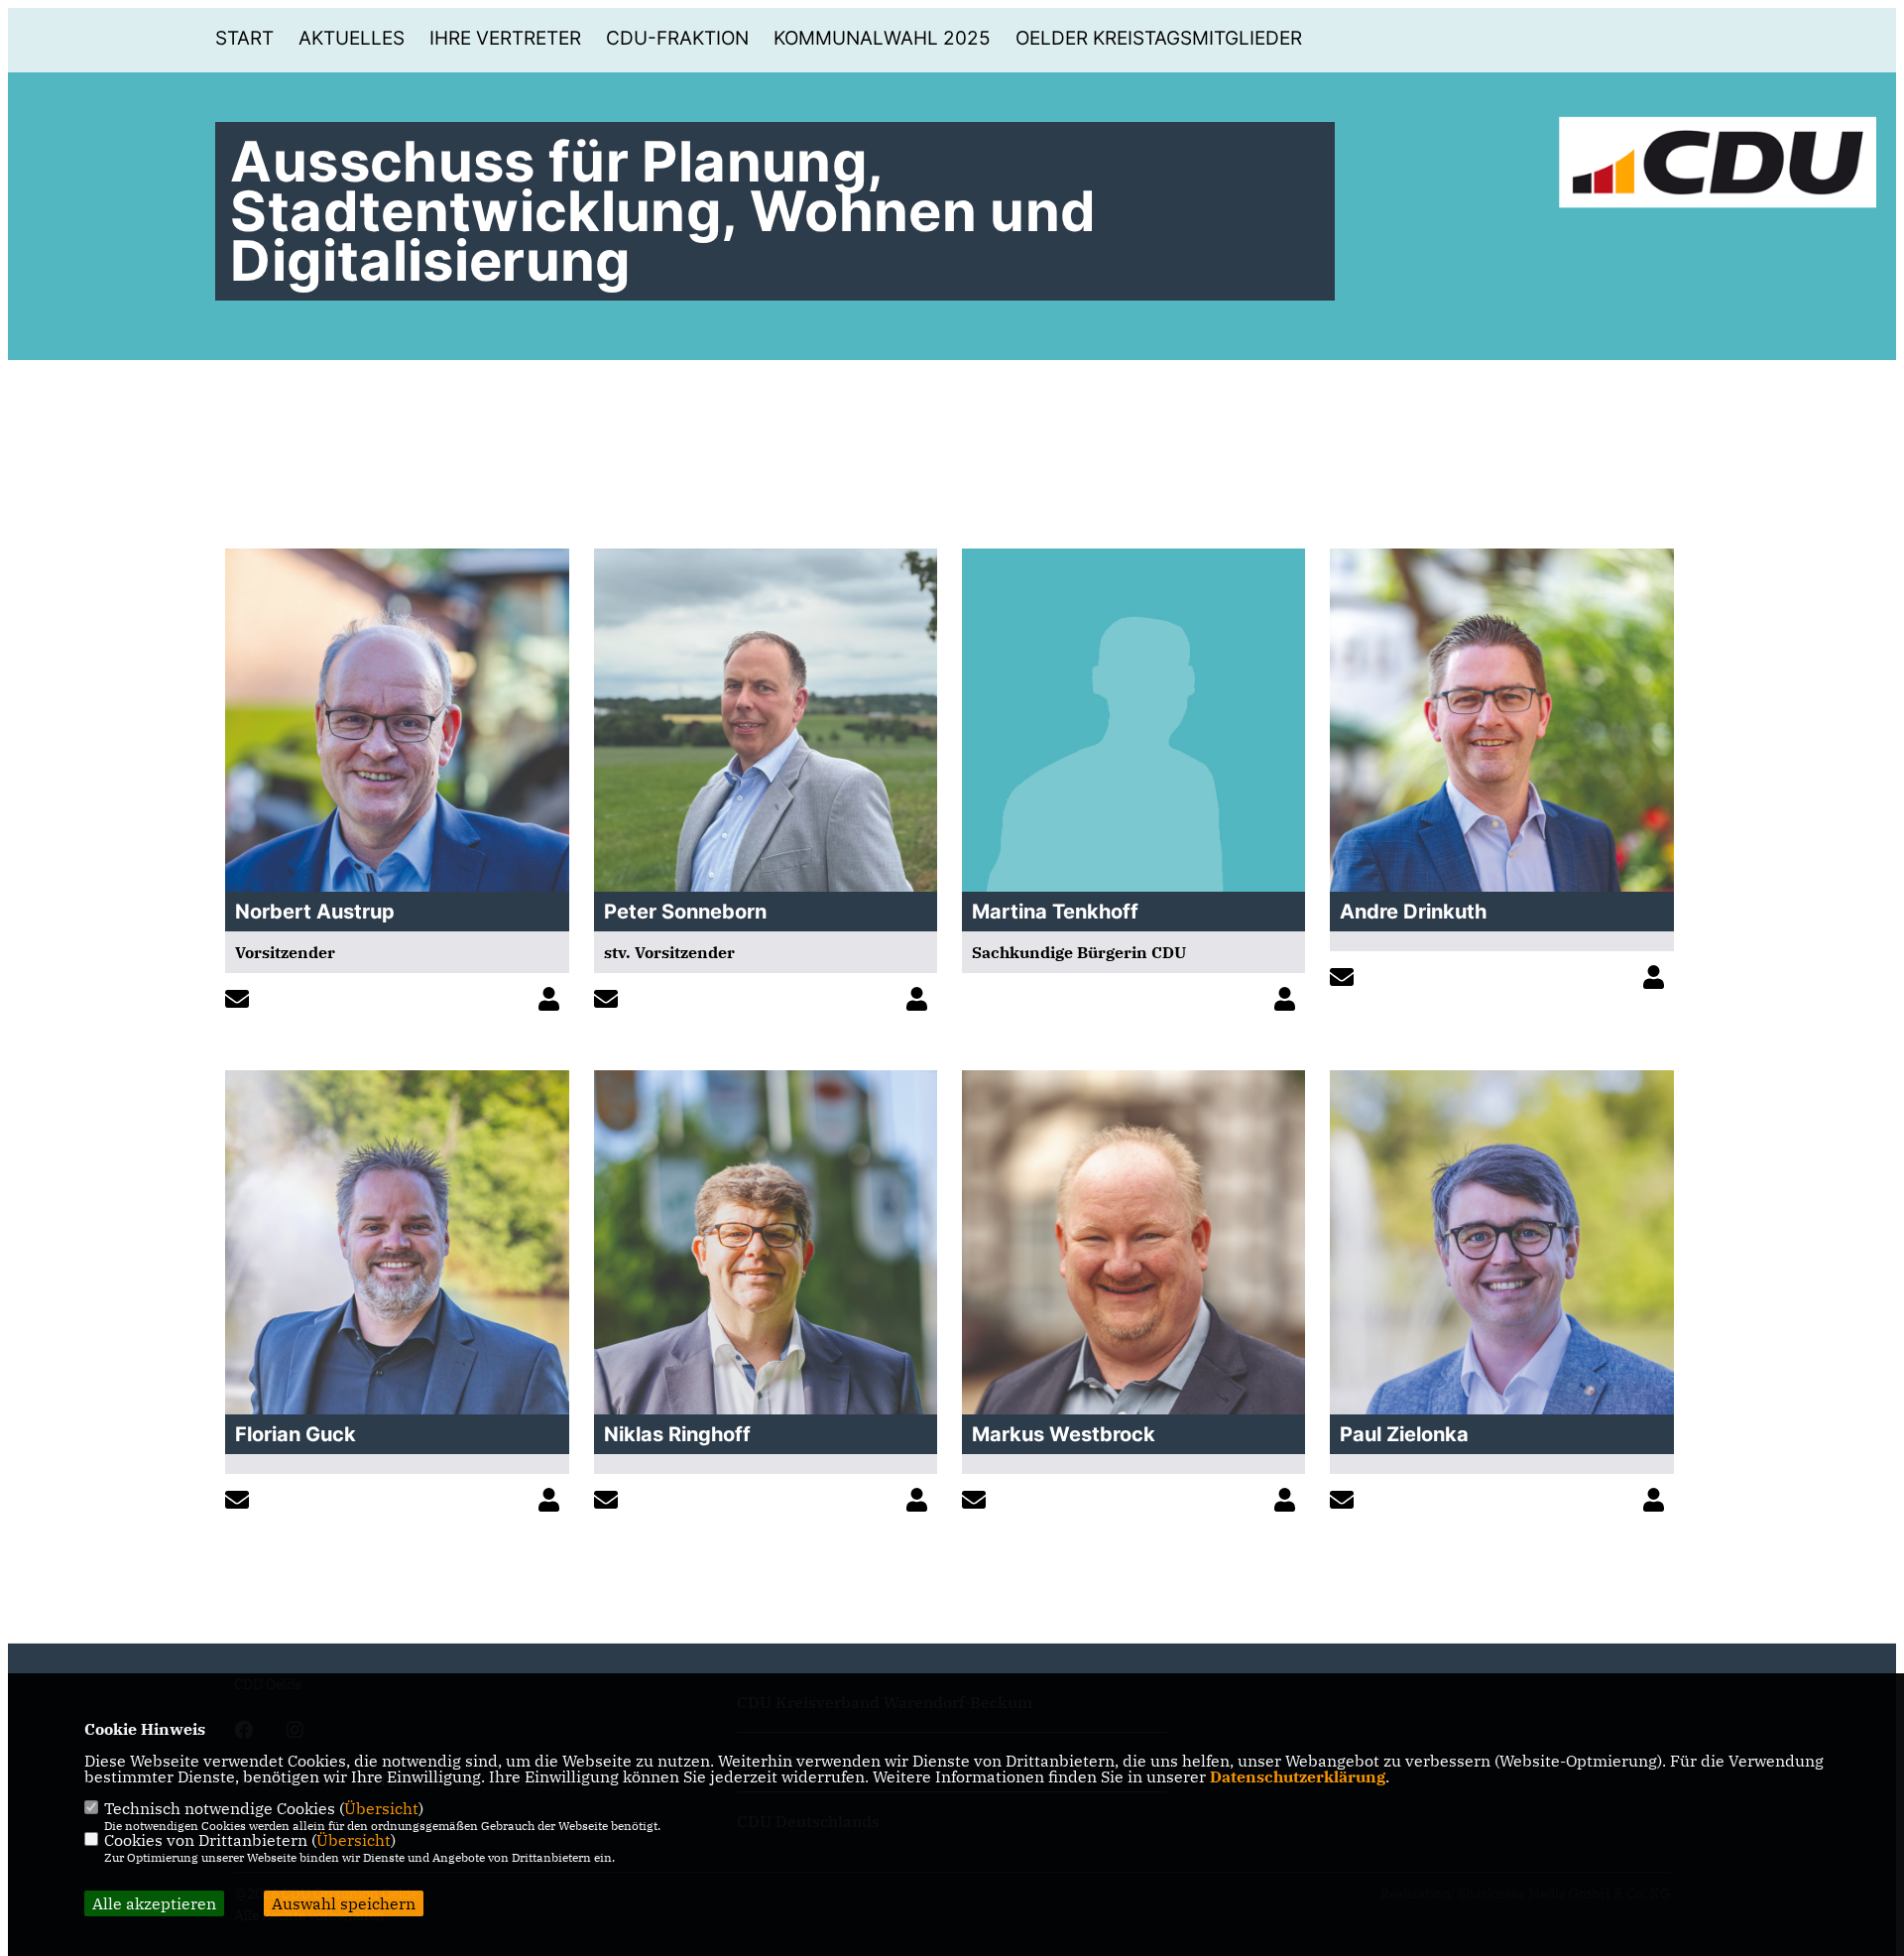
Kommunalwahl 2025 (882, 38)
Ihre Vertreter (505, 38)
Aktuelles (352, 38)
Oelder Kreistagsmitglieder (1159, 38)
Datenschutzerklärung (1298, 1776)
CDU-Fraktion (677, 38)
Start (244, 38)
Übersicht (381, 1808)
